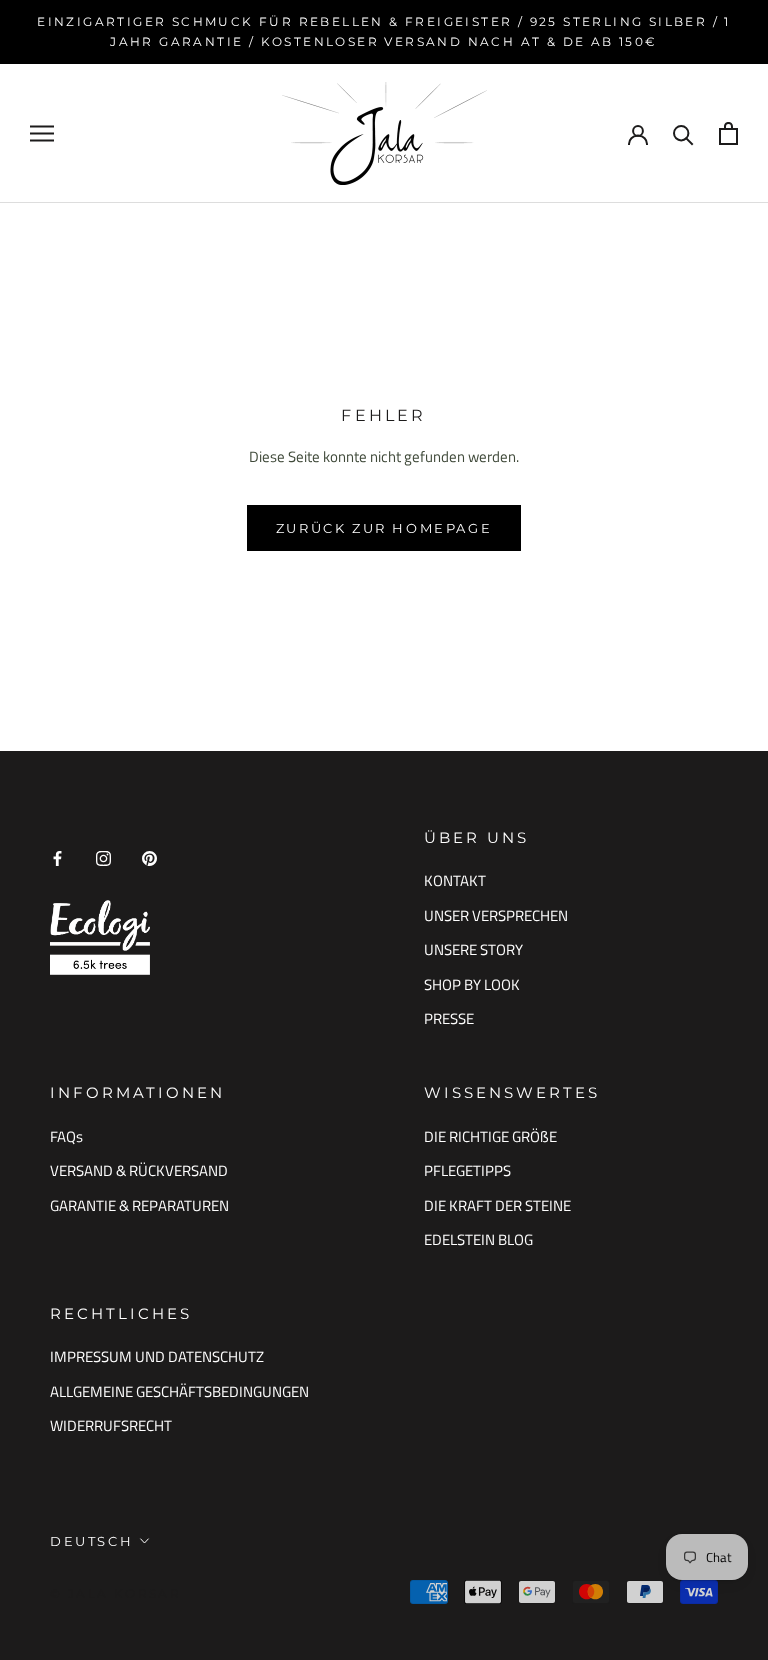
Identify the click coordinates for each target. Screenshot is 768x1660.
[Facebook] (57, 858)
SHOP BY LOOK (472, 985)
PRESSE (449, 1019)
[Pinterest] (149, 858)
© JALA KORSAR (115, 1593)
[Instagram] (103, 858)
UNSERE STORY (473, 950)
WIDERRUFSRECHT (111, 1426)
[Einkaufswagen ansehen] (728, 133)
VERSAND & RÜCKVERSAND (139, 1171)
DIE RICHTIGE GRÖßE (490, 1137)
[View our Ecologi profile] (100, 937)
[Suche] (683, 133)
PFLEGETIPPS (467, 1171)
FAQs (66, 1137)
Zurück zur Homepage (384, 528)
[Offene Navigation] (42, 133)
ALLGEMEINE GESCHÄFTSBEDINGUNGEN (179, 1392)
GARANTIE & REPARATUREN (139, 1206)
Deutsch (91, 1541)
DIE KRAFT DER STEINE (497, 1206)
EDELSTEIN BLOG (478, 1240)
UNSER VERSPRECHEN (496, 916)
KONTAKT (455, 881)
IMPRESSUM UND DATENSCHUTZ (157, 1357)
